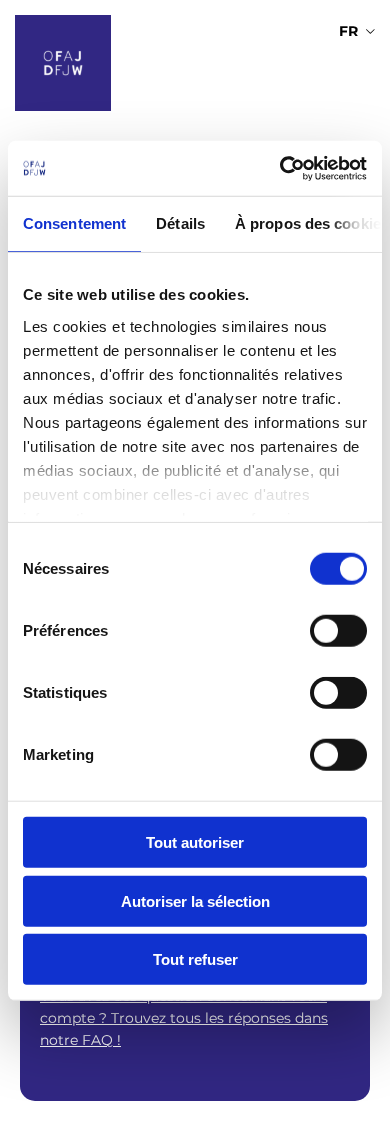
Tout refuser (195, 959)
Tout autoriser (195, 842)
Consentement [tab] (74, 223)
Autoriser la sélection (195, 900)
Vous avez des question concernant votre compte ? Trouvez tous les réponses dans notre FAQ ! (184, 1017)
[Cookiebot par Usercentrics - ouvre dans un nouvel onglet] (280, 168)
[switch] (338, 631)
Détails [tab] (180, 223)
